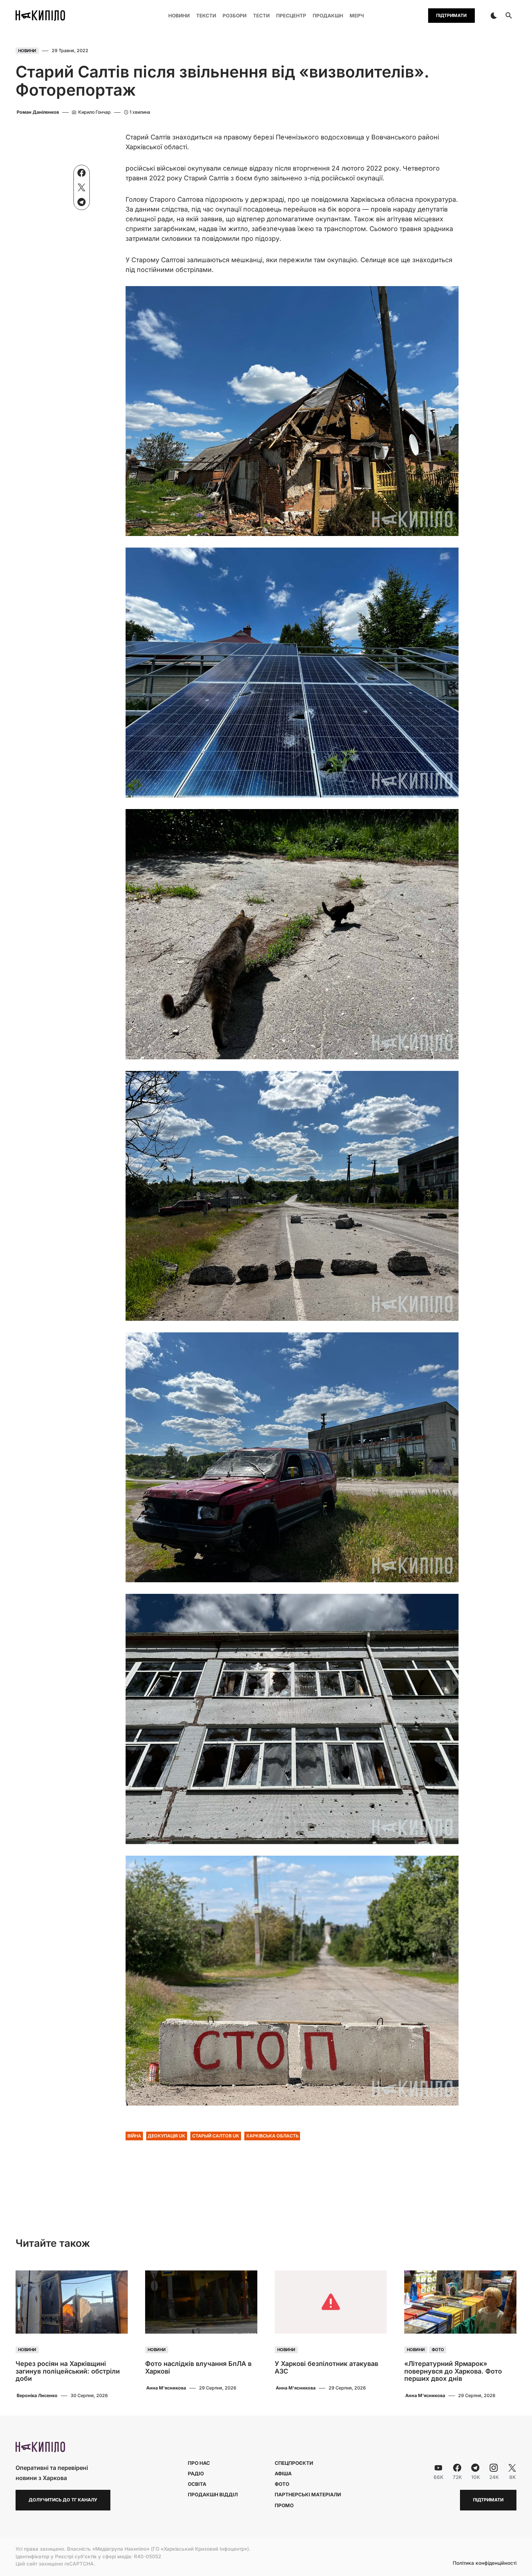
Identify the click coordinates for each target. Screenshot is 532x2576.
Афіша (283, 2474)
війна (134, 2136)
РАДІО (196, 2474)
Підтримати (451, 15)
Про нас (199, 2463)
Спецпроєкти (294, 2463)
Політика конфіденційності (485, 2563)
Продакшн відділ (213, 2495)
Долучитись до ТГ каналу (63, 2500)
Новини (27, 51)
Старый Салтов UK (216, 2136)
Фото (438, 2350)
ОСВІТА (197, 2484)
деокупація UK (166, 2136)
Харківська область (272, 2136)
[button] (494, 16)
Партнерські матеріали (308, 2495)
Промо (284, 2505)
